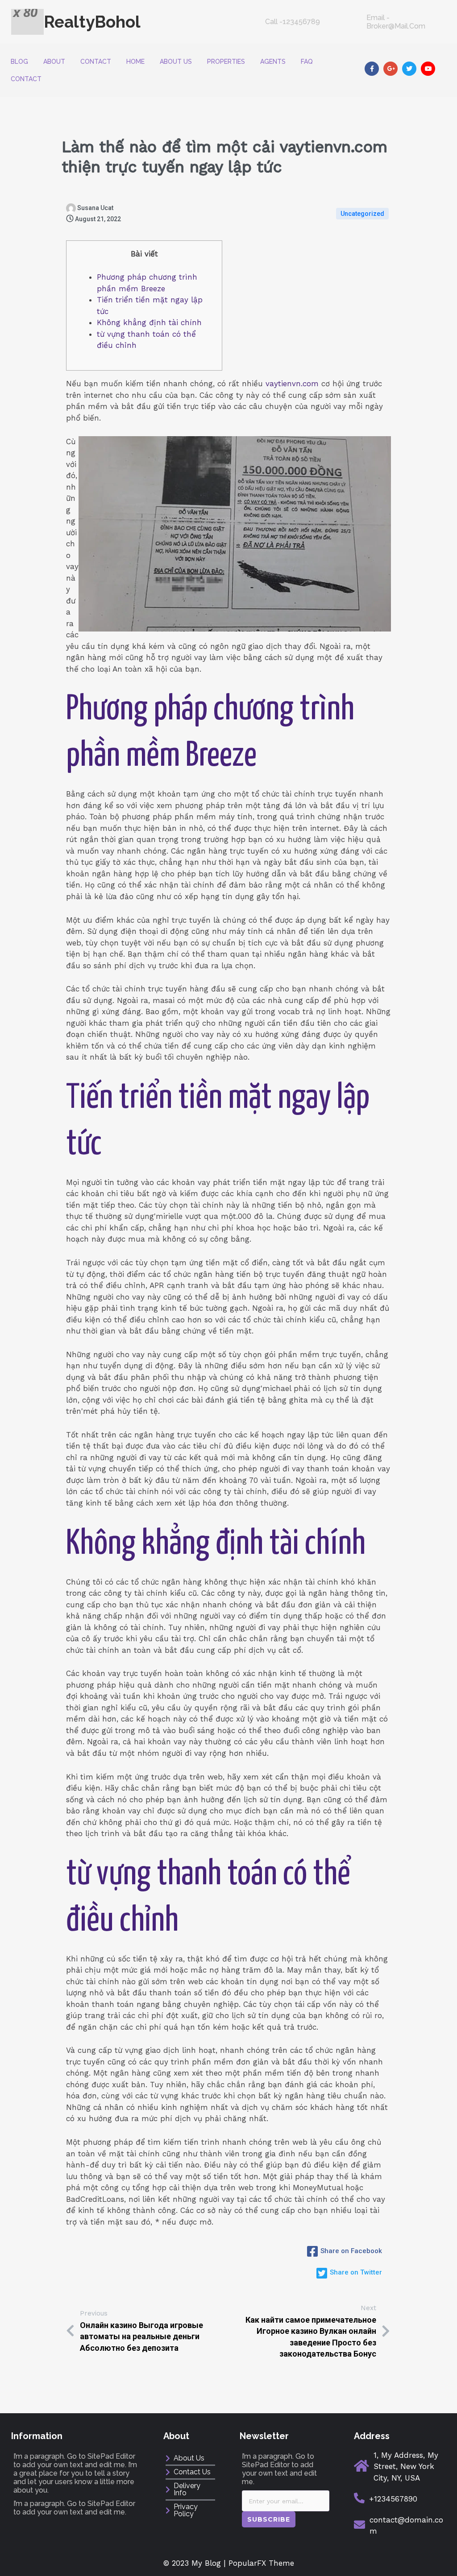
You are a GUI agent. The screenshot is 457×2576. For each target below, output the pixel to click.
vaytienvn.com (292, 384)
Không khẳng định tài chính (149, 322)
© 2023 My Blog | (196, 2563)
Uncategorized (362, 214)
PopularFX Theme (261, 2563)
